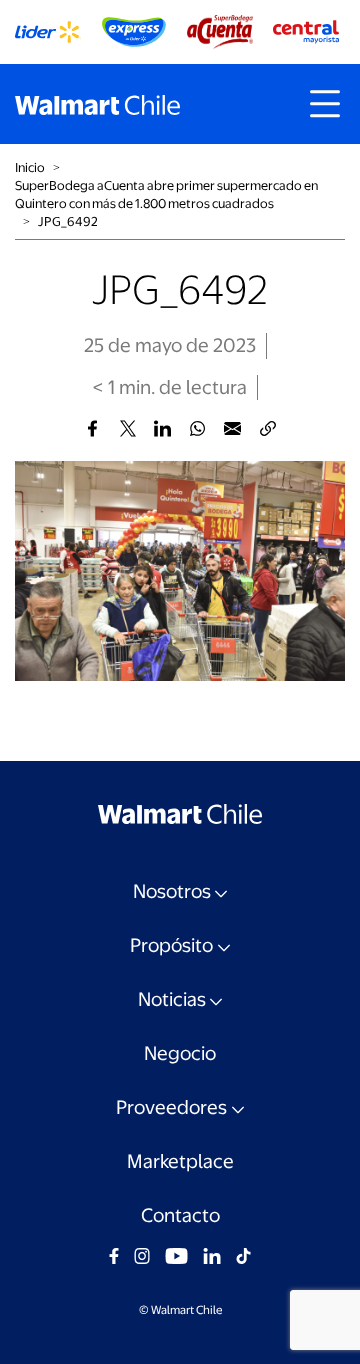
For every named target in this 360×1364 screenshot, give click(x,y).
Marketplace (180, 1161)
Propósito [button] (171, 945)
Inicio (30, 167)
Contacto (180, 1215)
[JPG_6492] (92, 428)
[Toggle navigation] (325, 104)
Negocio (180, 1053)
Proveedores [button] (171, 1107)
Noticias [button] (172, 999)
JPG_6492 (68, 221)
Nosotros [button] (172, 891)
